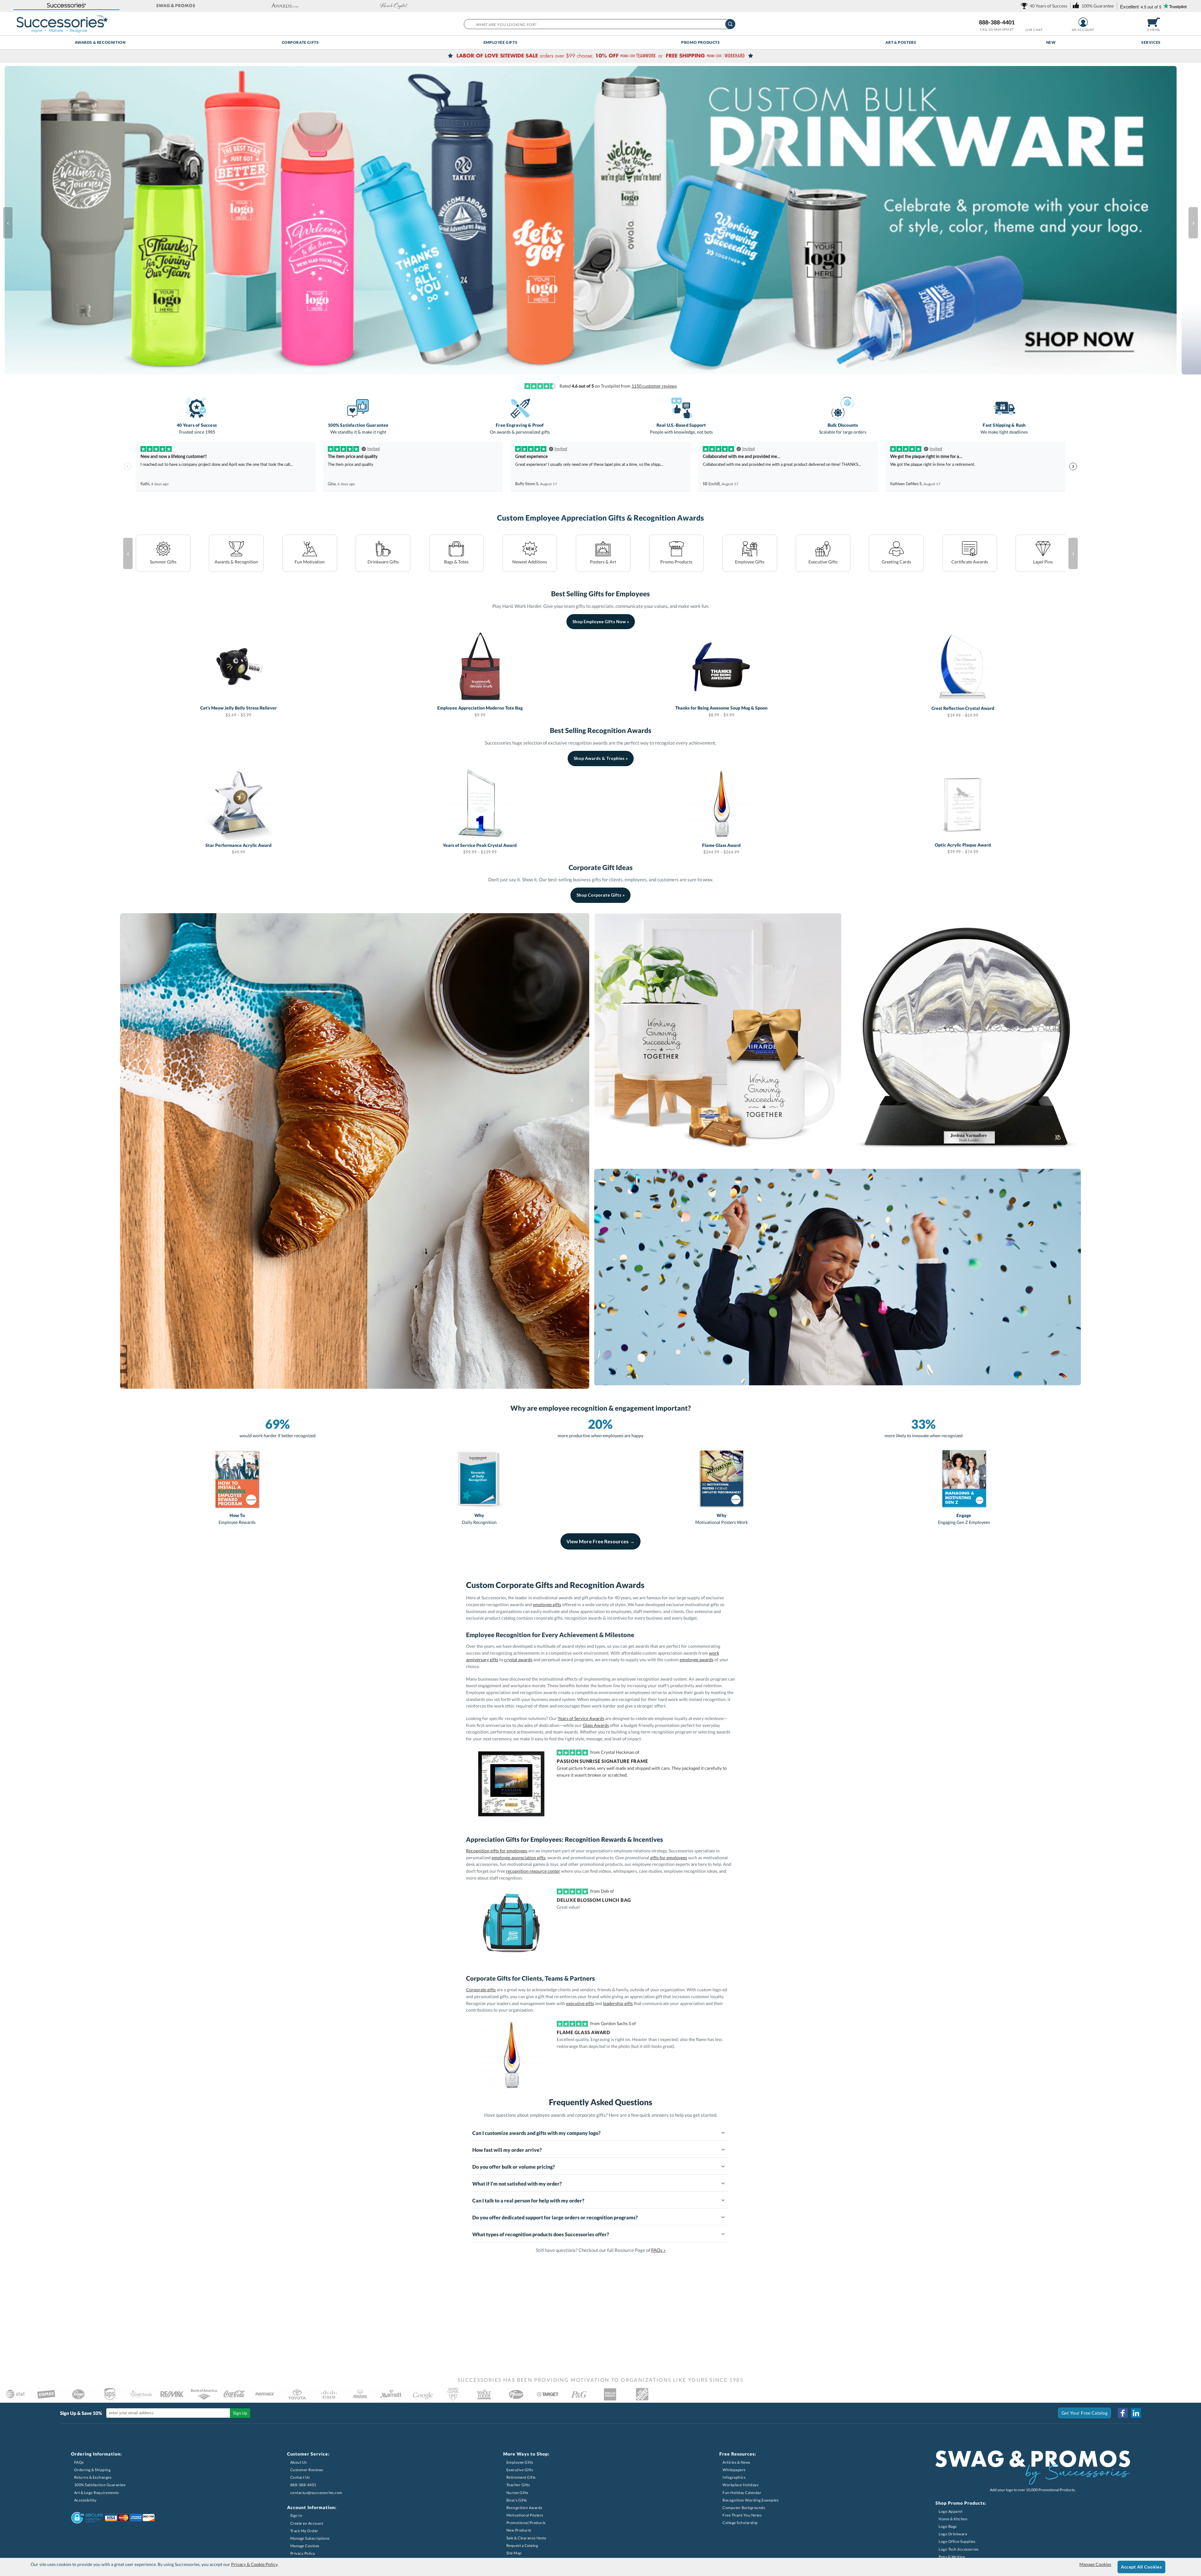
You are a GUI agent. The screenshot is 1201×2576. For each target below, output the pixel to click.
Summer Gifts (163, 562)
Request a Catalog (522, 2545)
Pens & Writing (952, 2557)
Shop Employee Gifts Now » (601, 621)
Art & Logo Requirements (96, 2493)
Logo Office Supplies (957, 2541)
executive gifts (580, 2003)
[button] (66, 6)
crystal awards (518, 1660)
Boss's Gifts (517, 2500)
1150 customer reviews (654, 386)
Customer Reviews (307, 2470)
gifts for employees (669, 1858)
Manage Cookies (305, 2546)
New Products (519, 2530)
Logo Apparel (950, 2511)
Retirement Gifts (521, 2477)
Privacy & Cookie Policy (254, 2564)
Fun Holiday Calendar (742, 2493)
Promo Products (700, 42)
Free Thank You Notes (742, 2515)
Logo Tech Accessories (959, 2549)
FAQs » (658, 2250)
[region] (600, 1917)
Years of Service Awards (581, 1718)
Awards (236, 562)
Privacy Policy (303, 2553)
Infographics (734, 2477)
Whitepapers (734, 2470)
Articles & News (736, 2462)
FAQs (79, 2462)
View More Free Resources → (600, 1541)
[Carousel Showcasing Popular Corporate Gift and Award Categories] (603, 223)
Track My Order (304, 2531)
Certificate (970, 562)
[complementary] (600, 56)
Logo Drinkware (953, 2534)
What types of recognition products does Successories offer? (541, 2234)
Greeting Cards (896, 562)
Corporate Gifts (300, 42)
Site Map (514, 2553)
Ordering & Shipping (92, 2470)
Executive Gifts (823, 562)
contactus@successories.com (316, 2493)
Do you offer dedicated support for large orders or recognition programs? (555, 2217)
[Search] (730, 24)
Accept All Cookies (1141, 2567)
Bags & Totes (456, 562)
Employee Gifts (500, 42)
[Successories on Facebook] (1123, 2413)
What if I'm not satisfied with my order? (517, 2184)
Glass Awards (596, 1725)
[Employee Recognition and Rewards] (838, 1277)
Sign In (296, 2515)
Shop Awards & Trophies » (601, 758)
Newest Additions (530, 562)
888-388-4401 (997, 22)
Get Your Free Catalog (1085, 2413)
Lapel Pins (1043, 562)
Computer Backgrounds (744, 2508)
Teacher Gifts (518, 2485)
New (1051, 42)
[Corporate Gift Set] (718, 1037)
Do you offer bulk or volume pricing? (514, 2167)
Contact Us (300, 2477)
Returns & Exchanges (93, 2477)
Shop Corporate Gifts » (600, 895)
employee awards (697, 1660)
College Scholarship (740, 2523)
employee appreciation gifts (519, 1858)
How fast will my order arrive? (507, 2150)
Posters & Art (603, 562)
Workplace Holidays (740, 2485)
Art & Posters (901, 42)
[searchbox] (599, 24)
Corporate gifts (481, 1990)
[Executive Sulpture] (964, 1039)
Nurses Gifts (517, 2493)
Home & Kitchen (953, 2519)
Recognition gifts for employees (497, 1851)
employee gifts (547, 1604)
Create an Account (307, 2523)
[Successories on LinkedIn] (1136, 2413)
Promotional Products (526, 2523)
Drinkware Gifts (383, 562)
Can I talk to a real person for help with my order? (528, 2200)
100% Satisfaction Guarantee (100, 2485)
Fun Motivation (310, 562)
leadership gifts (618, 2003)
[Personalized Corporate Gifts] (355, 1151)
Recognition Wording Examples (750, 2500)
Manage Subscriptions (310, 2538)
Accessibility (85, 2500)
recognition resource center (533, 1871)
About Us (299, 2462)
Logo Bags (948, 2526)
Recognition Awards (524, 2508)
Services (1151, 42)
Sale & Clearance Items (526, 2538)
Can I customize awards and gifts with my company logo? (536, 2133)
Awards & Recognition (100, 42)
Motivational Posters (525, 2515)
